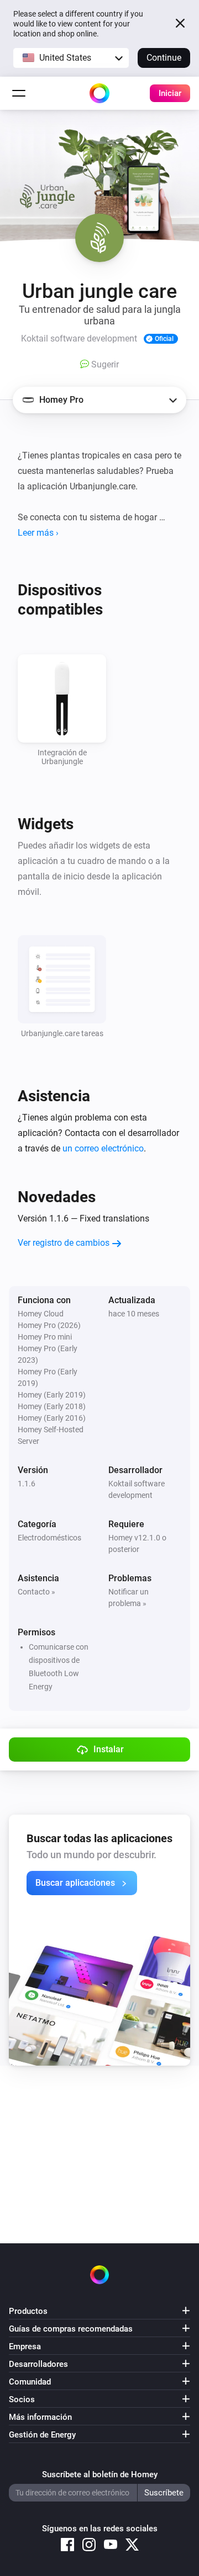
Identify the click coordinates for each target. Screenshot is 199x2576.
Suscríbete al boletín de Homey (100, 2474)
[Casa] (99, 93)
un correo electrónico (103, 1148)
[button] (71, 58)
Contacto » (36, 1592)
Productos (28, 2311)
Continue (164, 58)
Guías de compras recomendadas (71, 2329)
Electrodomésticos (49, 1538)
